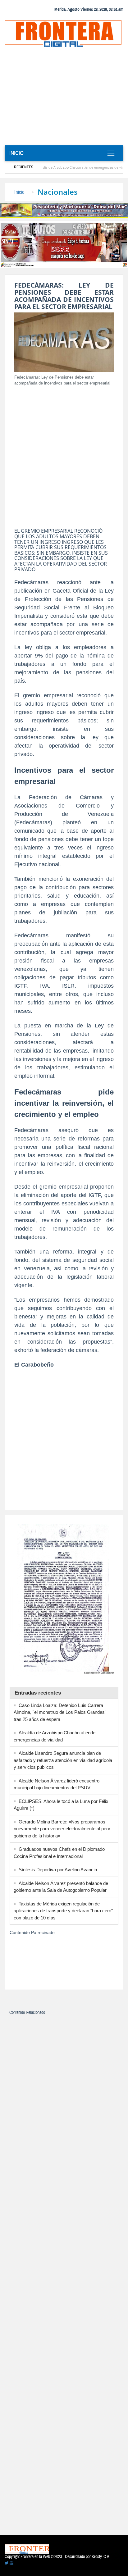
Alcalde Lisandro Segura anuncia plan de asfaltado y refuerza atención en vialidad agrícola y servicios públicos (63, 1760)
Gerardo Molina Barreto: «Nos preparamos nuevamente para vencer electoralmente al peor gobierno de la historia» (62, 1829)
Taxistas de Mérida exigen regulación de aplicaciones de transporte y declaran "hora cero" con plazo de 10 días (63, 1911)
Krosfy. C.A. (101, 2557)
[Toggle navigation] (111, 153)
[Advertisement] (64, 98)
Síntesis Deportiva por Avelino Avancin (58, 1870)
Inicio (16, 153)
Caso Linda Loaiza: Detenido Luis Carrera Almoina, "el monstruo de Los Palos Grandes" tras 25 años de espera (60, 1712)
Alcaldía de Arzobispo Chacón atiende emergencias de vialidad (64, 167)
